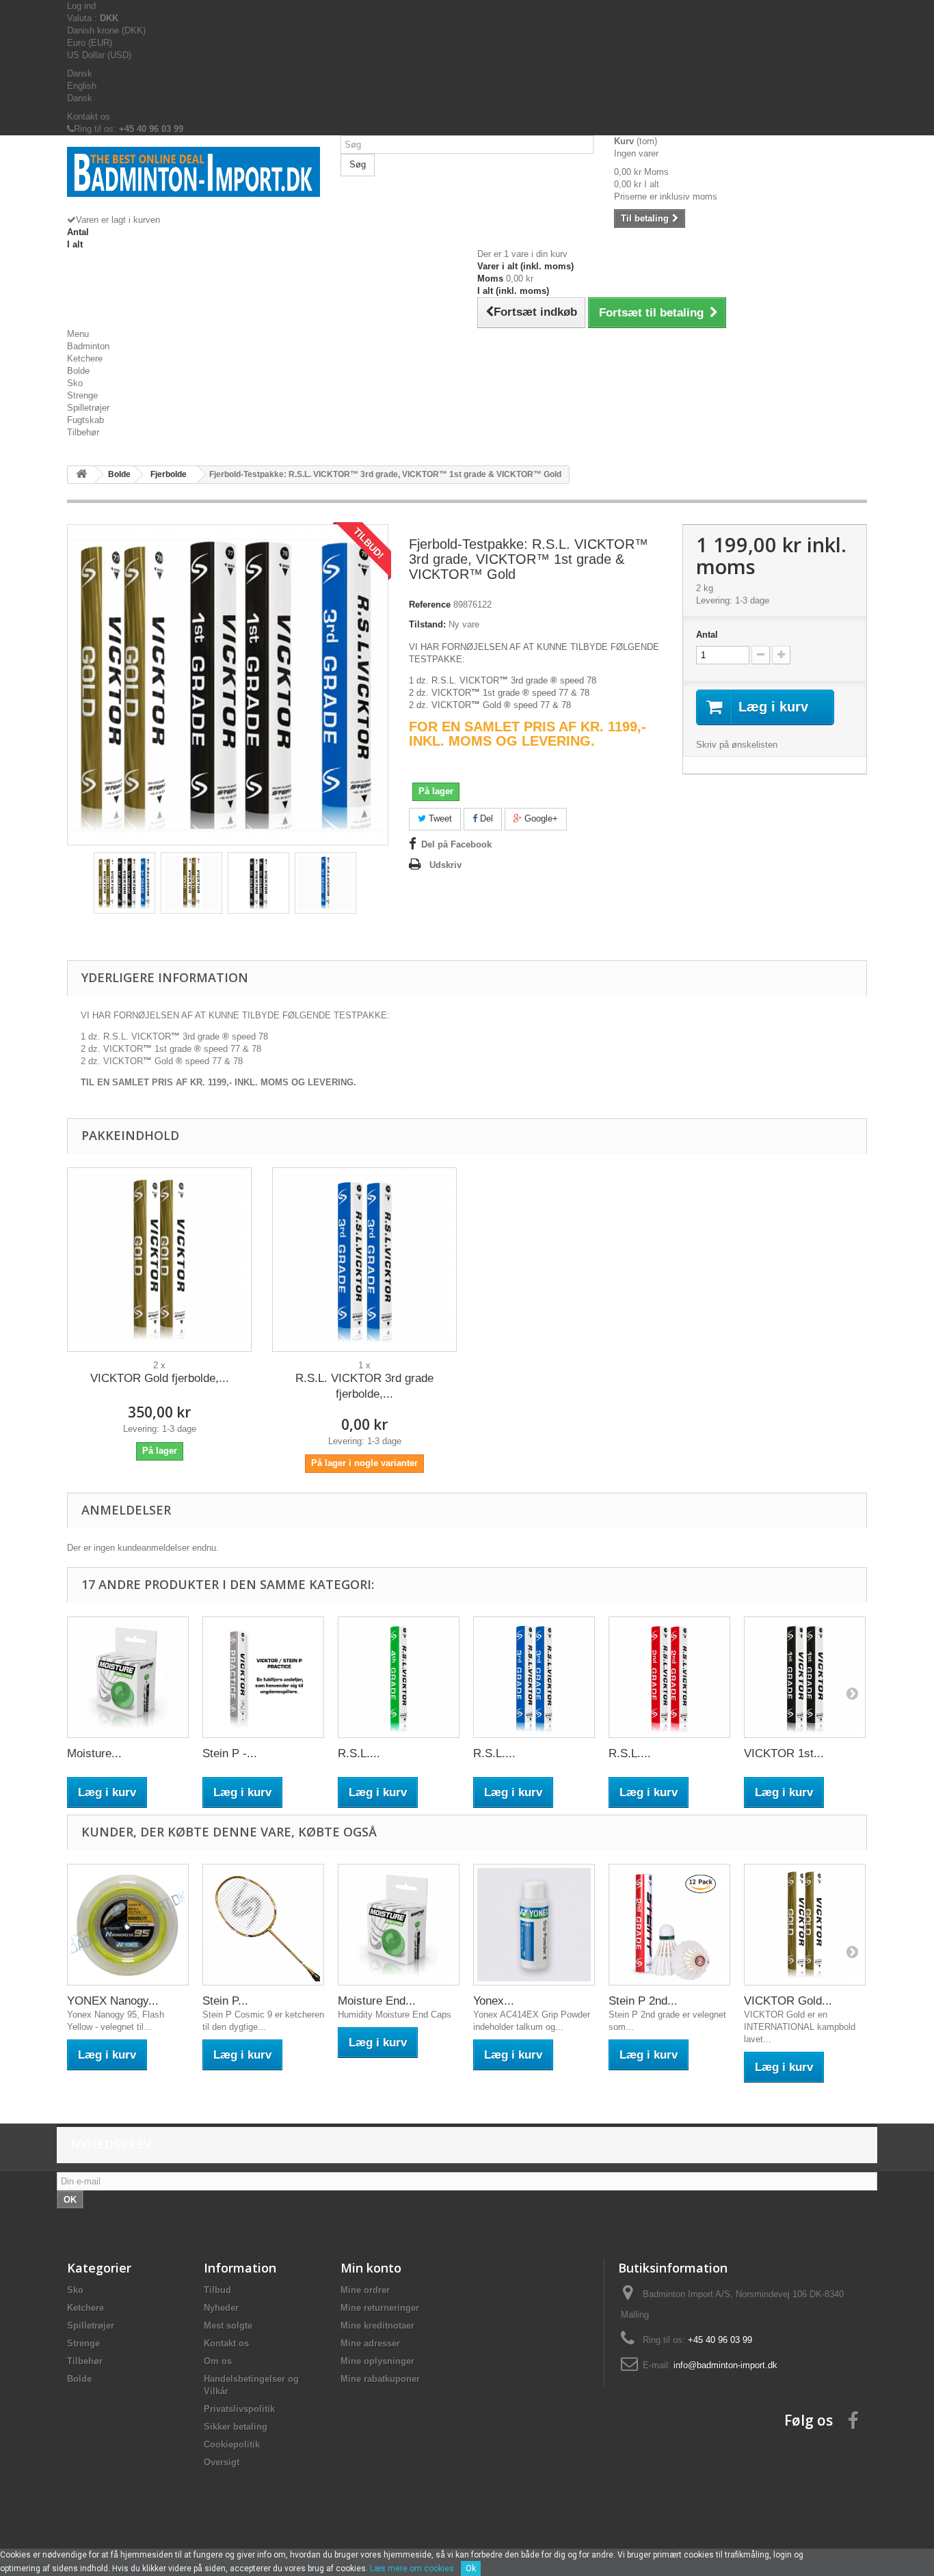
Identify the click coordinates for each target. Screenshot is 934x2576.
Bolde (78, 371)
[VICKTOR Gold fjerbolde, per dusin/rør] (805, 1925)
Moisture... (94, 1753)
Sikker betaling (236, 2427)
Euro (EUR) (90, 43)
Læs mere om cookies (412, 2568)
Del (485, 818)
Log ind (81, 6)
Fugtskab (85, 420)
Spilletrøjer (88, 408)
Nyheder (221, 2308)
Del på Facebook (456, 844)
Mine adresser (370, 2343)
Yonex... (494, 2001)
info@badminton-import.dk (725, 2365)
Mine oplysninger (377, 2361)
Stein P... (225, 2001)
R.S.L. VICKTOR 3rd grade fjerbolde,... (364, 1386)
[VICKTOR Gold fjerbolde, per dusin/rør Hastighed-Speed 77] (159, 1260)
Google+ (540, 818)
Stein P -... (230, 1753)
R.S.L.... (359, 1753)
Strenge (82, 395)
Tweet (439, 818)
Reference (430, 605)
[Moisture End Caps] (128, 1677)
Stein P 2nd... (643, 2001)
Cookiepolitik (232, 2444)
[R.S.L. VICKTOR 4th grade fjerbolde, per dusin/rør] (399, 1677)
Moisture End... (377, 2001)
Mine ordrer (365, 2290)
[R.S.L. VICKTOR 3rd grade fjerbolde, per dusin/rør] (364, 1260)
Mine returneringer (380, 2308)
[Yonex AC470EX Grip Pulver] (534, 1925)
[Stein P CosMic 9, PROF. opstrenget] (263, 1925)
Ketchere (85, 358)
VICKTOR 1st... (784, 1753)
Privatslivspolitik (239, 2409)
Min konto (371, 2268)
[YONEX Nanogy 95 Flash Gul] (128, 1925)
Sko (75, 383)
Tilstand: (427, 624)
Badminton (88, 346)
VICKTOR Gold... (788, 2001)
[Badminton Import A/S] (194, 180)
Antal (707, 635)
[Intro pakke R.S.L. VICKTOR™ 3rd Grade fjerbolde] (325, 883)
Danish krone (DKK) (106, 30)
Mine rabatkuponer (380, 2379)
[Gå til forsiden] (81, 475)
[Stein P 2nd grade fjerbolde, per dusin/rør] (669, 1925)
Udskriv (445, 865)
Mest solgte (228, 2326)
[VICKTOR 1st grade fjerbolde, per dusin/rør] (805, 1677)
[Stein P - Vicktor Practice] (263, 1677)
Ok (471, 2568)
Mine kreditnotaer (377, 2326)
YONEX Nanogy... (113, 2001)
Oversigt (222, 2462)
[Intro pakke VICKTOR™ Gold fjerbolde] (191, 883)
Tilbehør (83, 432)
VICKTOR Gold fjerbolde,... (160, 1378)
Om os (218, 2361)
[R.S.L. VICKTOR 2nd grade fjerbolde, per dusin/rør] (669, 1677)
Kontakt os (89, 117)
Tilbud (217, 2290)
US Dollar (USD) (99, 55)
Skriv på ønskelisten (737, 745)
